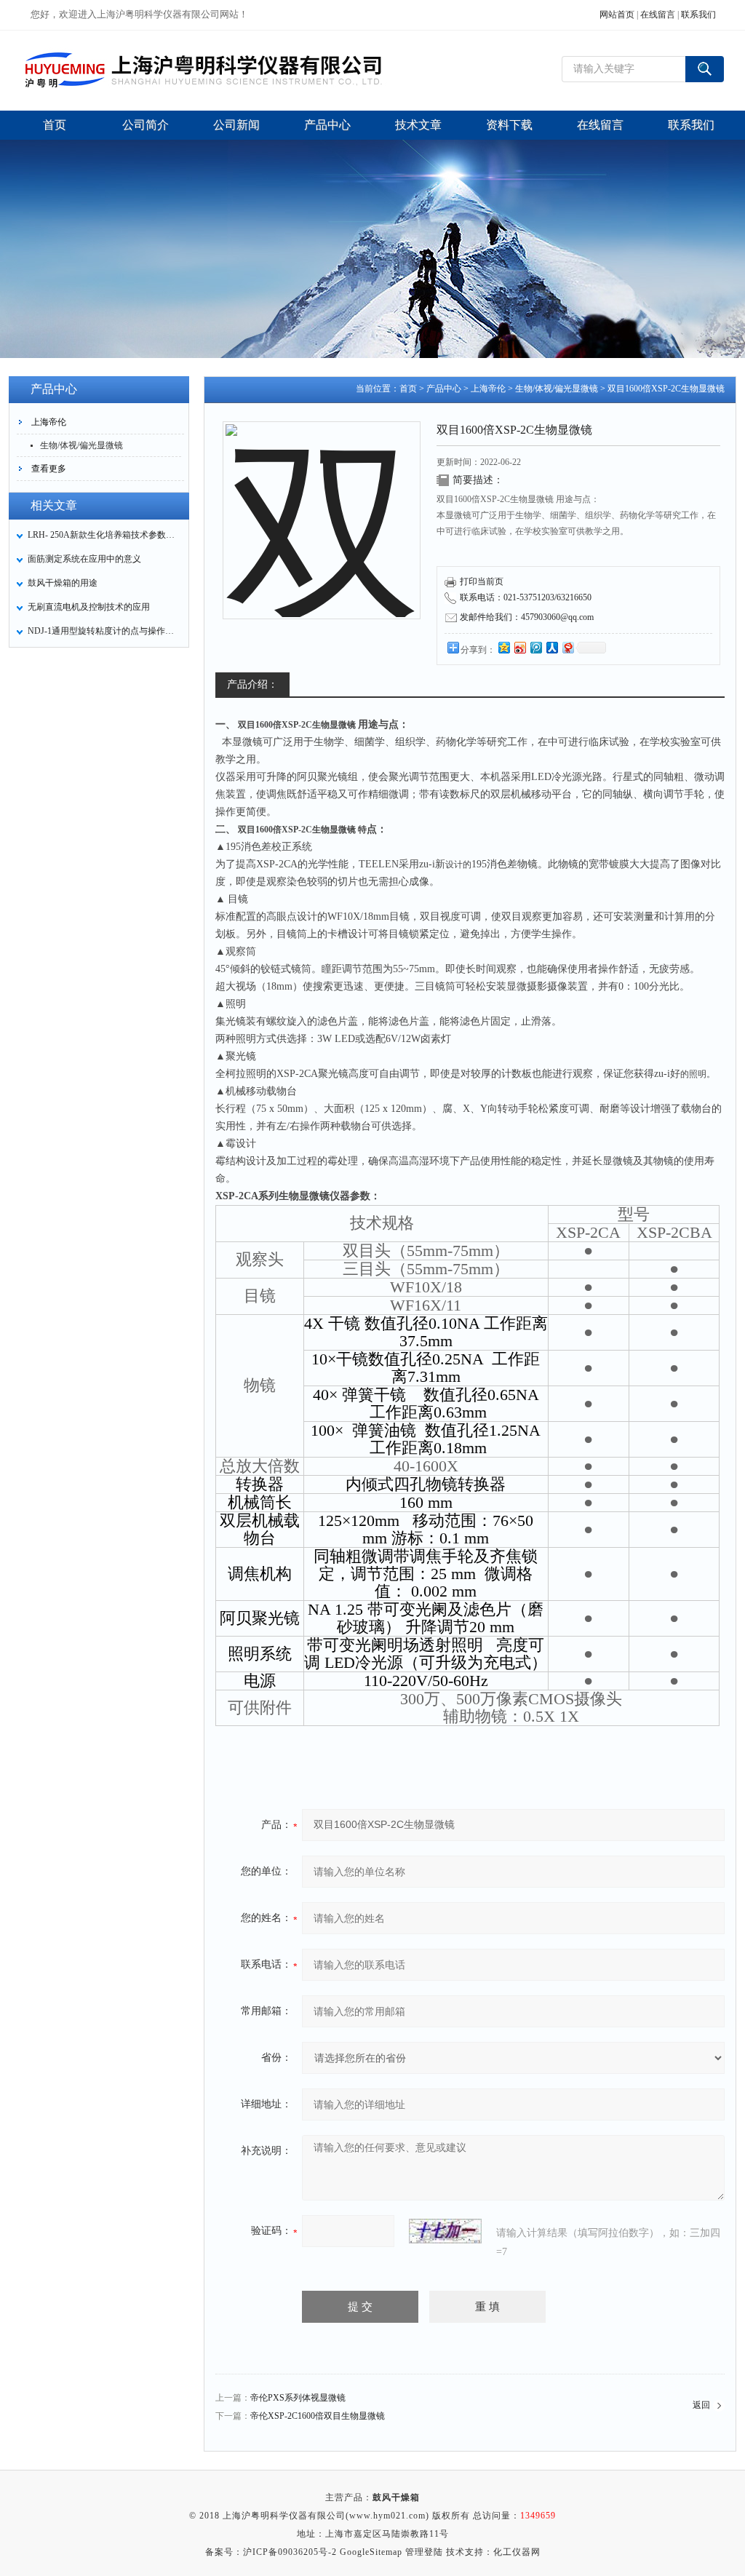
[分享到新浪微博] (519, 647)
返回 (701, 2405)
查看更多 (49, 469)
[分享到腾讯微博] (535, 647)
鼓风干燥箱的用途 (63, 583)
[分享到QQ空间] (503, 647)
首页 (408, 389)
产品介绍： (252, 684)
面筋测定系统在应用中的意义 (84, 559)
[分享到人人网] (551, 647)
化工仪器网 (517, 2552)
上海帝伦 (49, 422)
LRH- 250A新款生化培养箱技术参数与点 (104, 535)
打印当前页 (482, 581)
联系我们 (698, 15)
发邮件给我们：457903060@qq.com (527, 617)
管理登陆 (424, 2552)
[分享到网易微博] (567, 647)
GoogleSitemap (371, 2552)
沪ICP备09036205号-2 (290, 2552)
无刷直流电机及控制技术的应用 (89, 607)
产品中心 (444, 389)
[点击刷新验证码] (445, 2231)
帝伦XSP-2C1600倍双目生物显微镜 (318, 2416)
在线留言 (658, 15)
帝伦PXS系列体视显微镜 (298, 2398)
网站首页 (617, 15)
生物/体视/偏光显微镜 (81, 445)
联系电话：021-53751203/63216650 (526, 597)
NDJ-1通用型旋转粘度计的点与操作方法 (104, 631)
